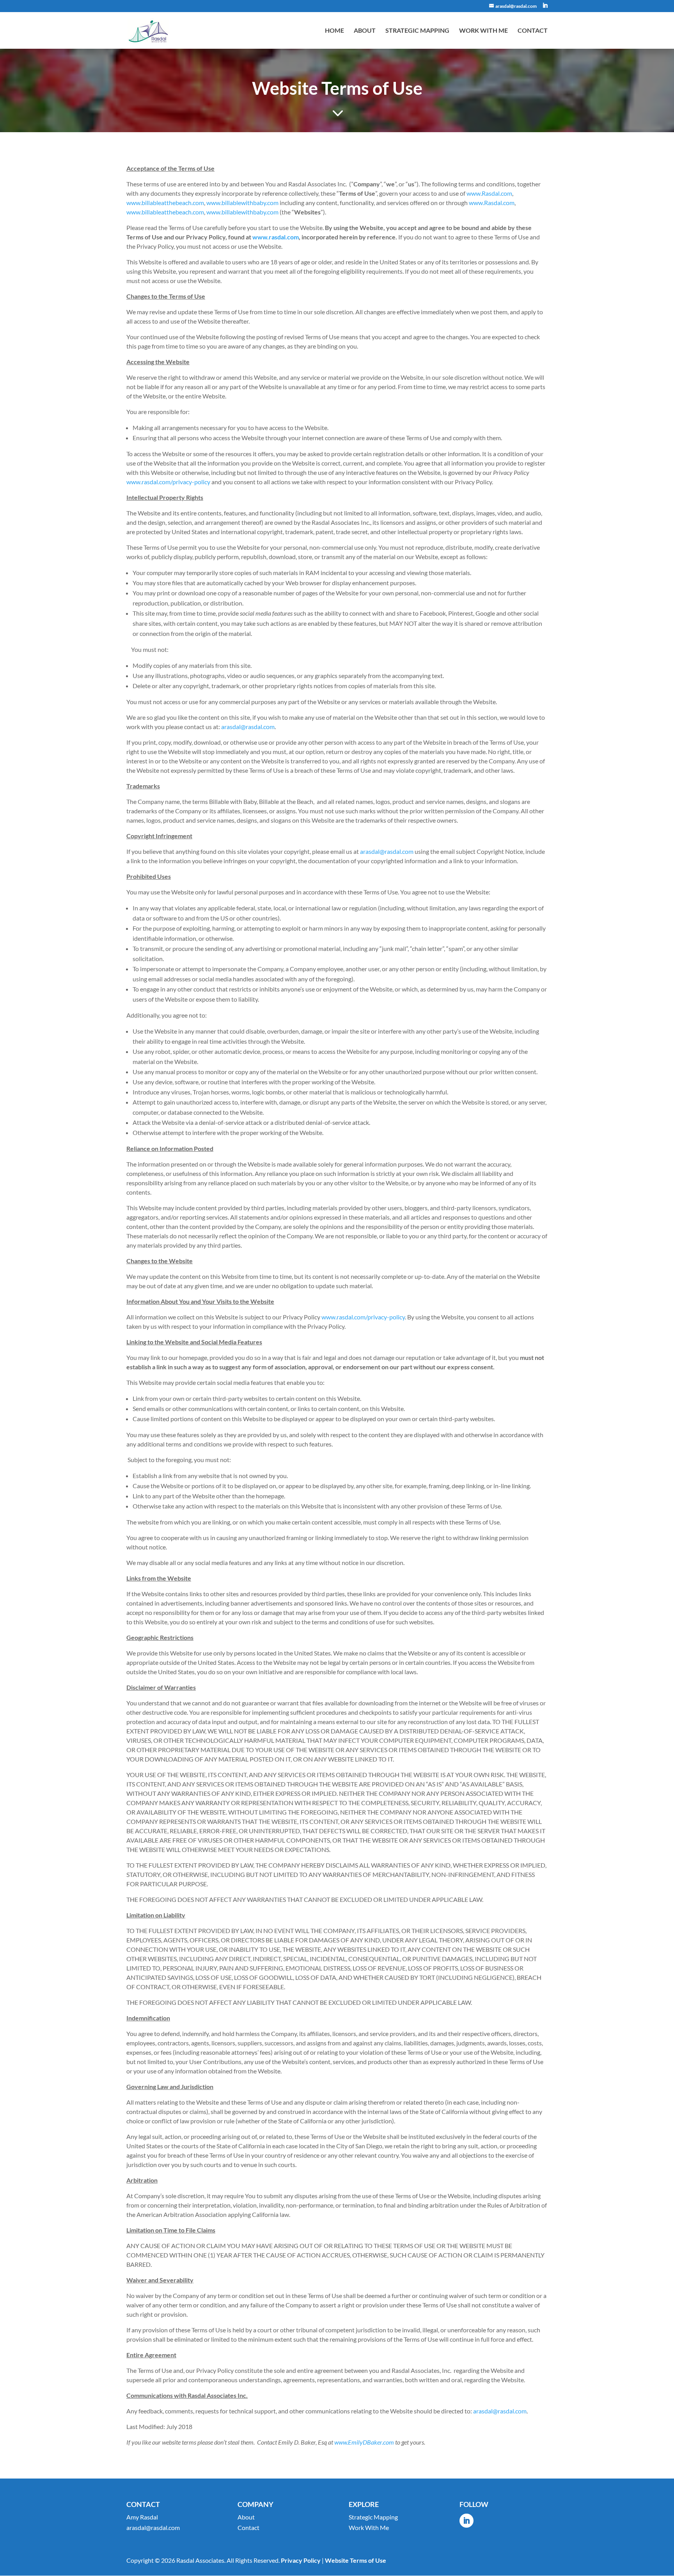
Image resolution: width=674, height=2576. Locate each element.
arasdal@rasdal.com (248, 727)
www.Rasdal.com (489, 193)
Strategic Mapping (417, 31)
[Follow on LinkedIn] (466, 2521)
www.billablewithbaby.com (242, 203)
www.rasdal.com (276, 237)
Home (334, 31)
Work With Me (483, 31)
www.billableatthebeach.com (165, 203)
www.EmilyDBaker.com (364, 2442)
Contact (533, 31)
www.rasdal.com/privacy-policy (168, 482)
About (365, 31)
